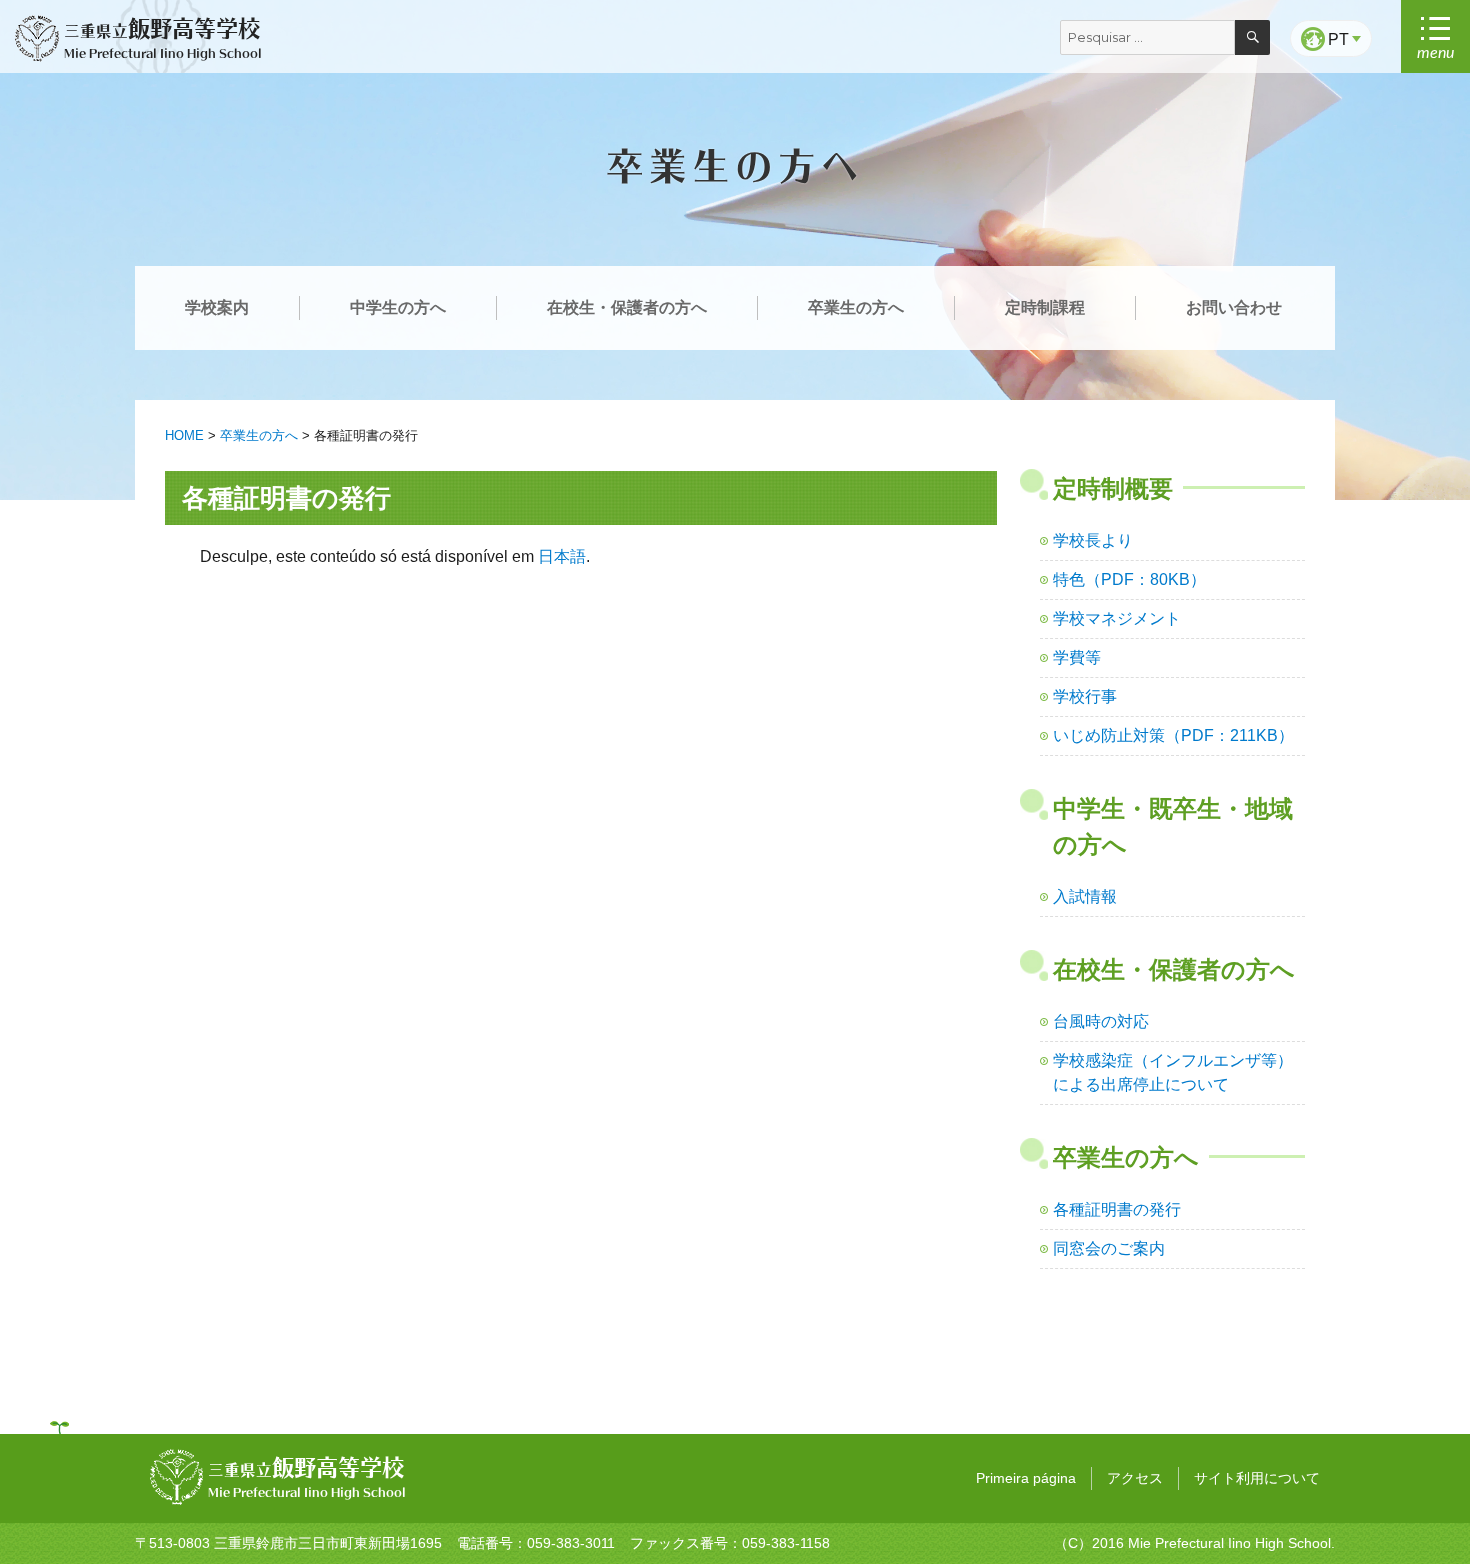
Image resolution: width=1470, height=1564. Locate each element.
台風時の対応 (1101, 1021)
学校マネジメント (1117, 618)
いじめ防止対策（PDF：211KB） (1173, 735)
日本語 (562, 556)
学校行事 (1085, 696)
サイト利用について (1257, 1478)
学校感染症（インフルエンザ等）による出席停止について (1173, 1072)
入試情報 (1085, 896)
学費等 (1077, 657)
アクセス (1135, 1478)
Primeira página (1026, 1478)
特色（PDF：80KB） (1129, 579)
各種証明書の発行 (1117, 1209)
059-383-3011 (571, 1543)
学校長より (1093, 540)
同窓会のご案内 (1109, 1248)
